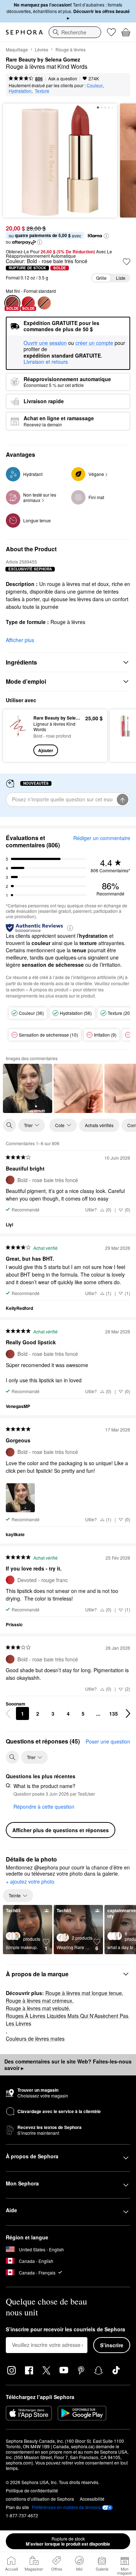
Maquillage (17, 49)
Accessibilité (92, 2499)
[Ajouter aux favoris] (127, 262)
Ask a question (63, 78)
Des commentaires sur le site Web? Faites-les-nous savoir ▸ (68, 2065)
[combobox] (75, 32)
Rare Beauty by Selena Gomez (43, 60)
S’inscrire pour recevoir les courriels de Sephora (65, 2330)
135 (114, 1713)
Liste (121, 278)
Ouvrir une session (45, 343)
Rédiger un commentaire (102, 838)
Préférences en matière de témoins (66, 2507)
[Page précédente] (8, 1713)
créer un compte (94, 343)
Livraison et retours (46, 362)
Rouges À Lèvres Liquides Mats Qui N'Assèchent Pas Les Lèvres (68, 2020)
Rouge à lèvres (71, 49)
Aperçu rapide (15, 735)
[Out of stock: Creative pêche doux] (44, 303)
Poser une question (108, 1741)
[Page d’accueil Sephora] (24, 32)
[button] (106, 236)
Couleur (95, 85)
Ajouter (46, 750)
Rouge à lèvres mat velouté (37, 2008)
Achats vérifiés (99, 1125)
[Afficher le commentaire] (28, 1088)
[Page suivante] (128, 1713)
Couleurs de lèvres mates (35, 2039)
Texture (42, 91)
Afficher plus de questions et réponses (61, 1830)
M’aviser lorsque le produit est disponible (68, 2541)
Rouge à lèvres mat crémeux (39, 2000)
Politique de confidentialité (32, 2490)
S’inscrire (112, 2345)
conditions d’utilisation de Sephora (40, 2499)
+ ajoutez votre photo (30, 1882)
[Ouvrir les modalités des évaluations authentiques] (70, 927)
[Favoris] (111, 32)
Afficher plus (20, 640)
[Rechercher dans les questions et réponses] (12, 1757)
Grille (101, 278)
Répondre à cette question (44, 1806)
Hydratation (20, 91)
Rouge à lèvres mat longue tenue (84, 1993)
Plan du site (17, 2507)
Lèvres (42, 49)
